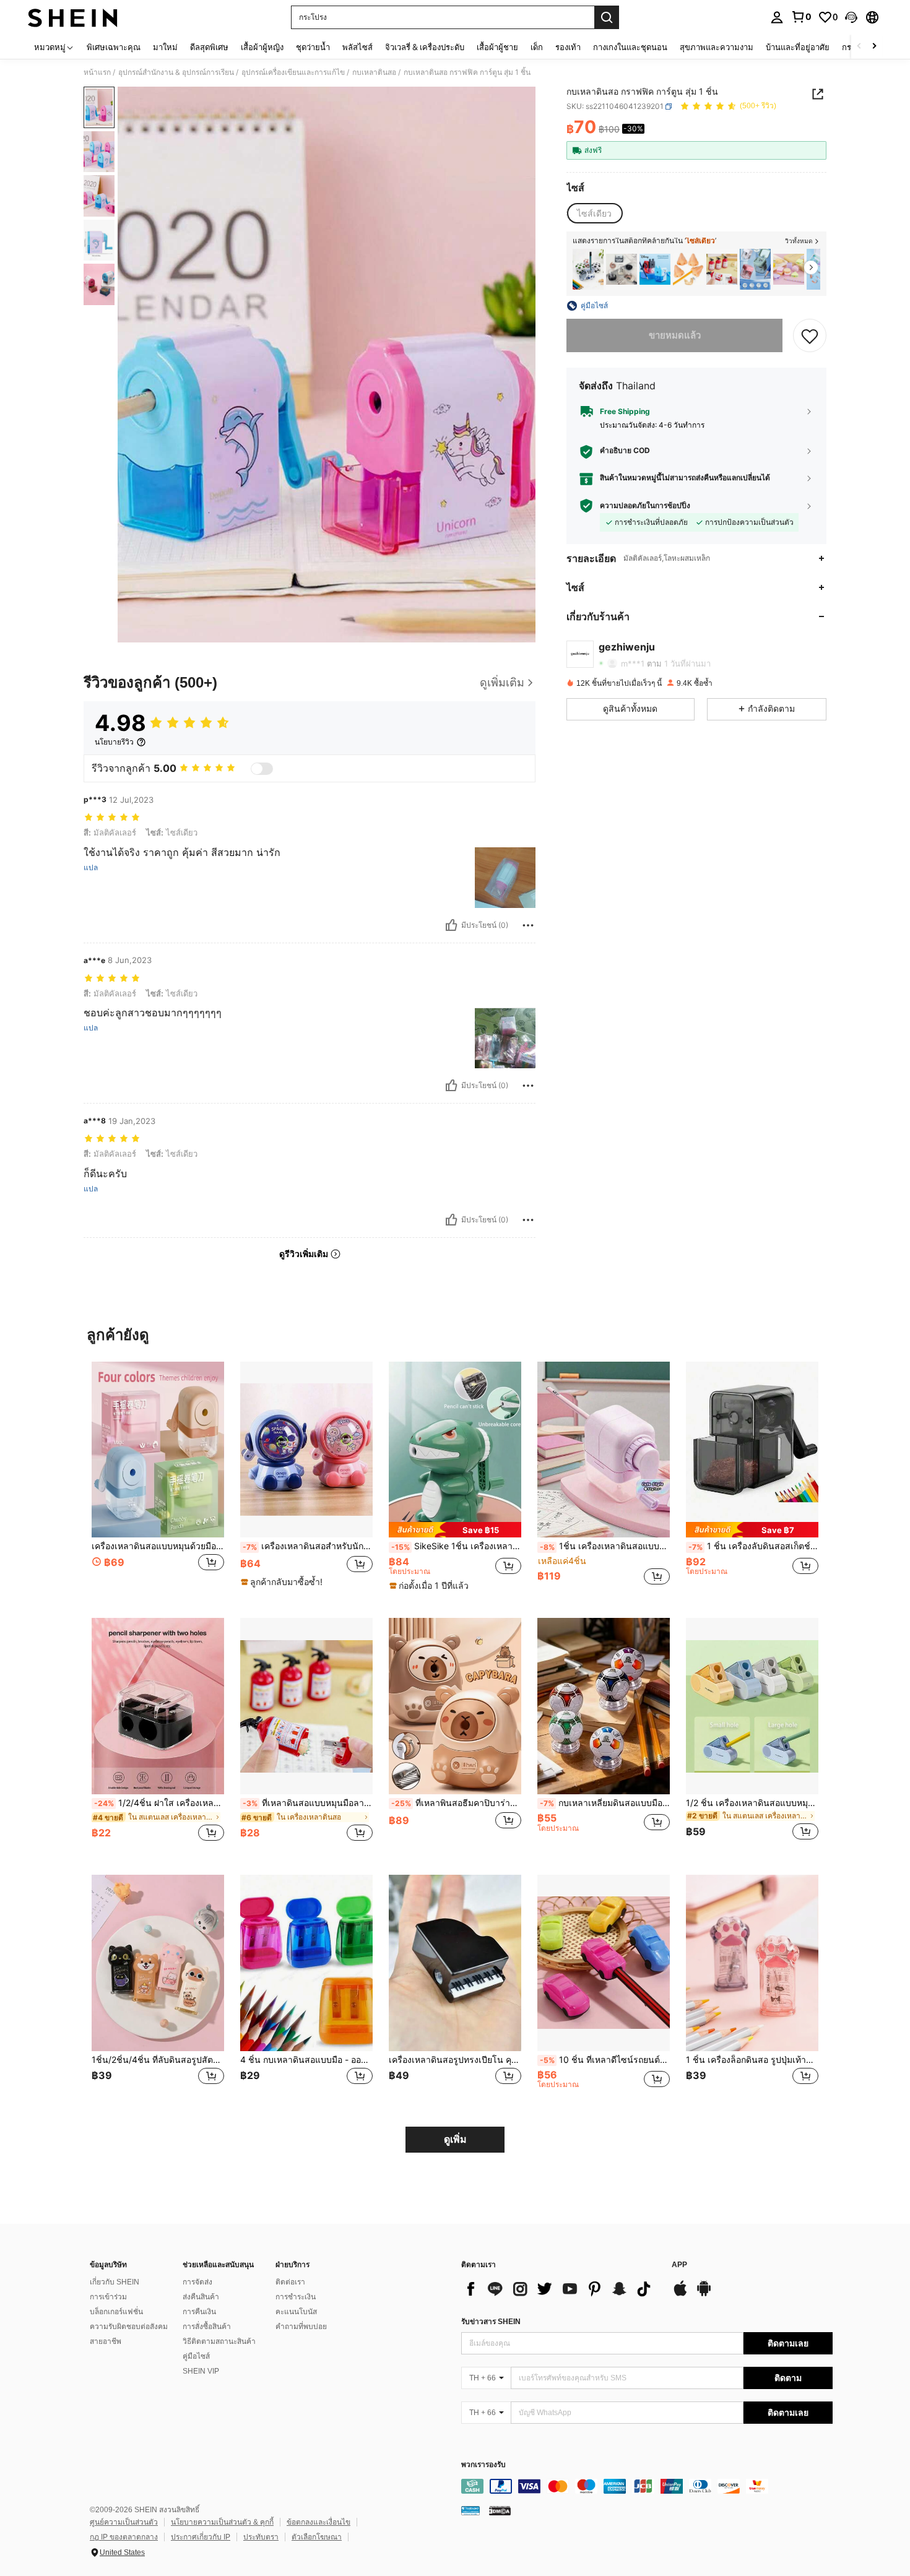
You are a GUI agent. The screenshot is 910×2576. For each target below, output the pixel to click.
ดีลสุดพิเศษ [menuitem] (209, 47)
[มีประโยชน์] (451, 925)
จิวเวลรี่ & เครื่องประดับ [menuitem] (425, 47)
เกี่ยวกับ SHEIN (115, 2282)
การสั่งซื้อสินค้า (207, 2327)
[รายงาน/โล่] (528, 925)
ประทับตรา (261, 2537)
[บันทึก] (810, 335)
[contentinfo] (647, 2486)
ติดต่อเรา (290, 2282)
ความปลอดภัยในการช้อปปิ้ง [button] (645, 506)
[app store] (680, 2294)
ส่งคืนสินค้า (201, 2297)
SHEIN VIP (201, 2371)
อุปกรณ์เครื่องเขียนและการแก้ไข (293, 72)
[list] (560, 2289)
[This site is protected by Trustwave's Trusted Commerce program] (470, 2510)
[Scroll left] (859, 47)
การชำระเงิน (296, 2297)
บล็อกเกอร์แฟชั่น (116, 2312)
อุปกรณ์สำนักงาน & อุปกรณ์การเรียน (176, 72)
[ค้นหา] (607, 17)
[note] (283, 1582)
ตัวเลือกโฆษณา (317, 2537)
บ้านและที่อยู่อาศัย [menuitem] (798, 47)
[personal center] (777, 17)
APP (679, 2265)
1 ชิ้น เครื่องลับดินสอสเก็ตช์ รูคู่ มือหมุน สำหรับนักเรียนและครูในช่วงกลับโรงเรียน (753, 1546)
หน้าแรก (97, 72)
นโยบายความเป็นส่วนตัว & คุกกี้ (222, 2522)
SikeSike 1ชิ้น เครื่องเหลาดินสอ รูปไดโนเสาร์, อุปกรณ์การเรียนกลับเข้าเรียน (456, 1546)
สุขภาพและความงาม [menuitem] (717, 47)
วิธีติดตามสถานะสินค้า (219, 2341)
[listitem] (588, 270)
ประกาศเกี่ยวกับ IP (201, 2537)
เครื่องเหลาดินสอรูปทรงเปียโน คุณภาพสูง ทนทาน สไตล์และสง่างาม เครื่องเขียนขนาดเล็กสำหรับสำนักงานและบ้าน (455, 2060)
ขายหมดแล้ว (675, 335)
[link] (801, 17)
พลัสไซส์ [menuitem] (357, 47)
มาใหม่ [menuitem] (165, 47)
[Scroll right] (874, 47)
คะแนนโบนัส (296, 2312)
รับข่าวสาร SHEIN (491, 2322)
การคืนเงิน (199, 2312)
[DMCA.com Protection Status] (500, 2510)
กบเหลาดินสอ (374, 72)
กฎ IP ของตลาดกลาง (124, 2537)
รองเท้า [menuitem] (568, 47)
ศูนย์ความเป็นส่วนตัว (124, 2522)
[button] (851, 17)
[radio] (594, 214)
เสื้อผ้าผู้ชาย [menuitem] (497, 47)
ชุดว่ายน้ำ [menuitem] (313, 47)
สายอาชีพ (106, 2341)
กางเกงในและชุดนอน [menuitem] (630, 47)
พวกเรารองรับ (483, 2465)
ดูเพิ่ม (455, 2139)
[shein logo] (73, 17)
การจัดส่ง (197, 2282)
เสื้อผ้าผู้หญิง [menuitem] (262, 47)
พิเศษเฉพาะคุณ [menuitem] (114, 47)
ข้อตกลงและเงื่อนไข (318, 2522)
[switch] (262, 769)
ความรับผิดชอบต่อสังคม (129, 2327)
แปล (91, 868)
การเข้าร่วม (108, 2297)
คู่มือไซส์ (196, 2356)
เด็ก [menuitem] (537, 47)
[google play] (704, 2294)
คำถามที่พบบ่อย (301, 2327)
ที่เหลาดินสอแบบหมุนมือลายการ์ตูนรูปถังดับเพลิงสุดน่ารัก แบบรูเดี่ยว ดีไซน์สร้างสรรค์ (308, 1803)
